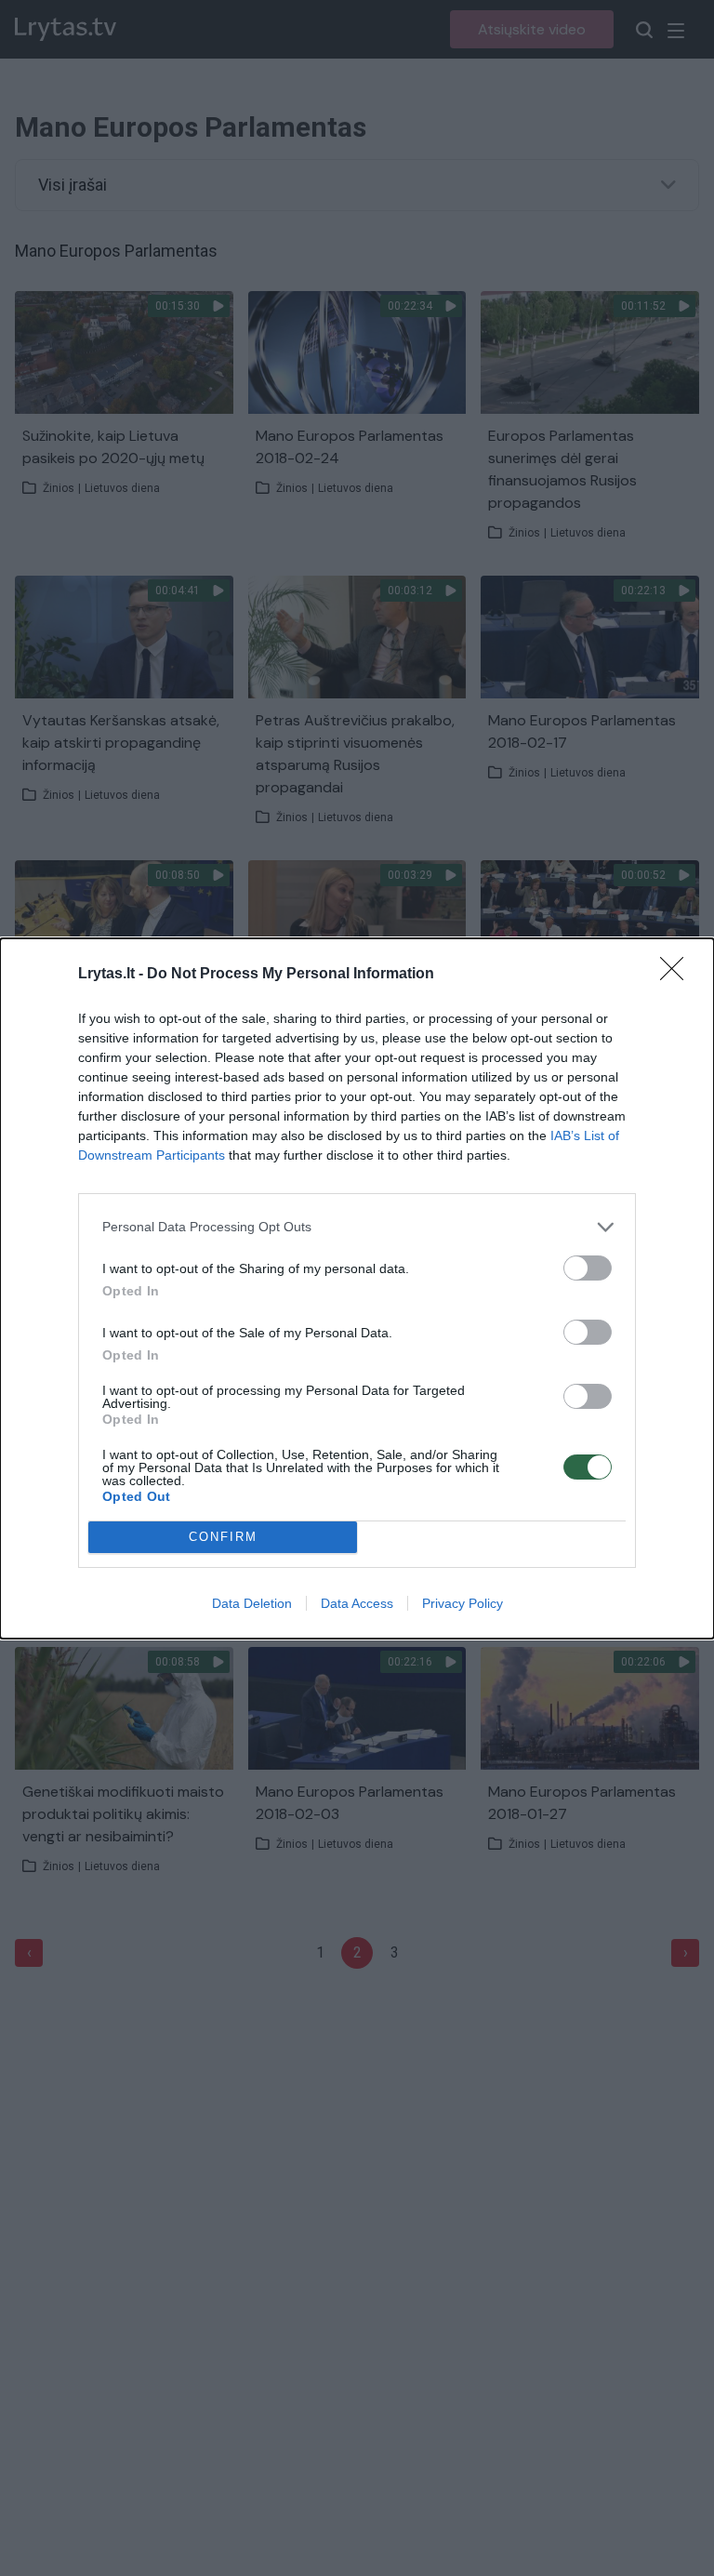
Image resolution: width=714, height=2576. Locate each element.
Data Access (357, 1603)
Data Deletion (252, 1603)
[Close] (678, 975)
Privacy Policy (463, 1603)
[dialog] (357, 1288)
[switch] (588, 1268)
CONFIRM (223, 1537)
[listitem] (357, 1227)
